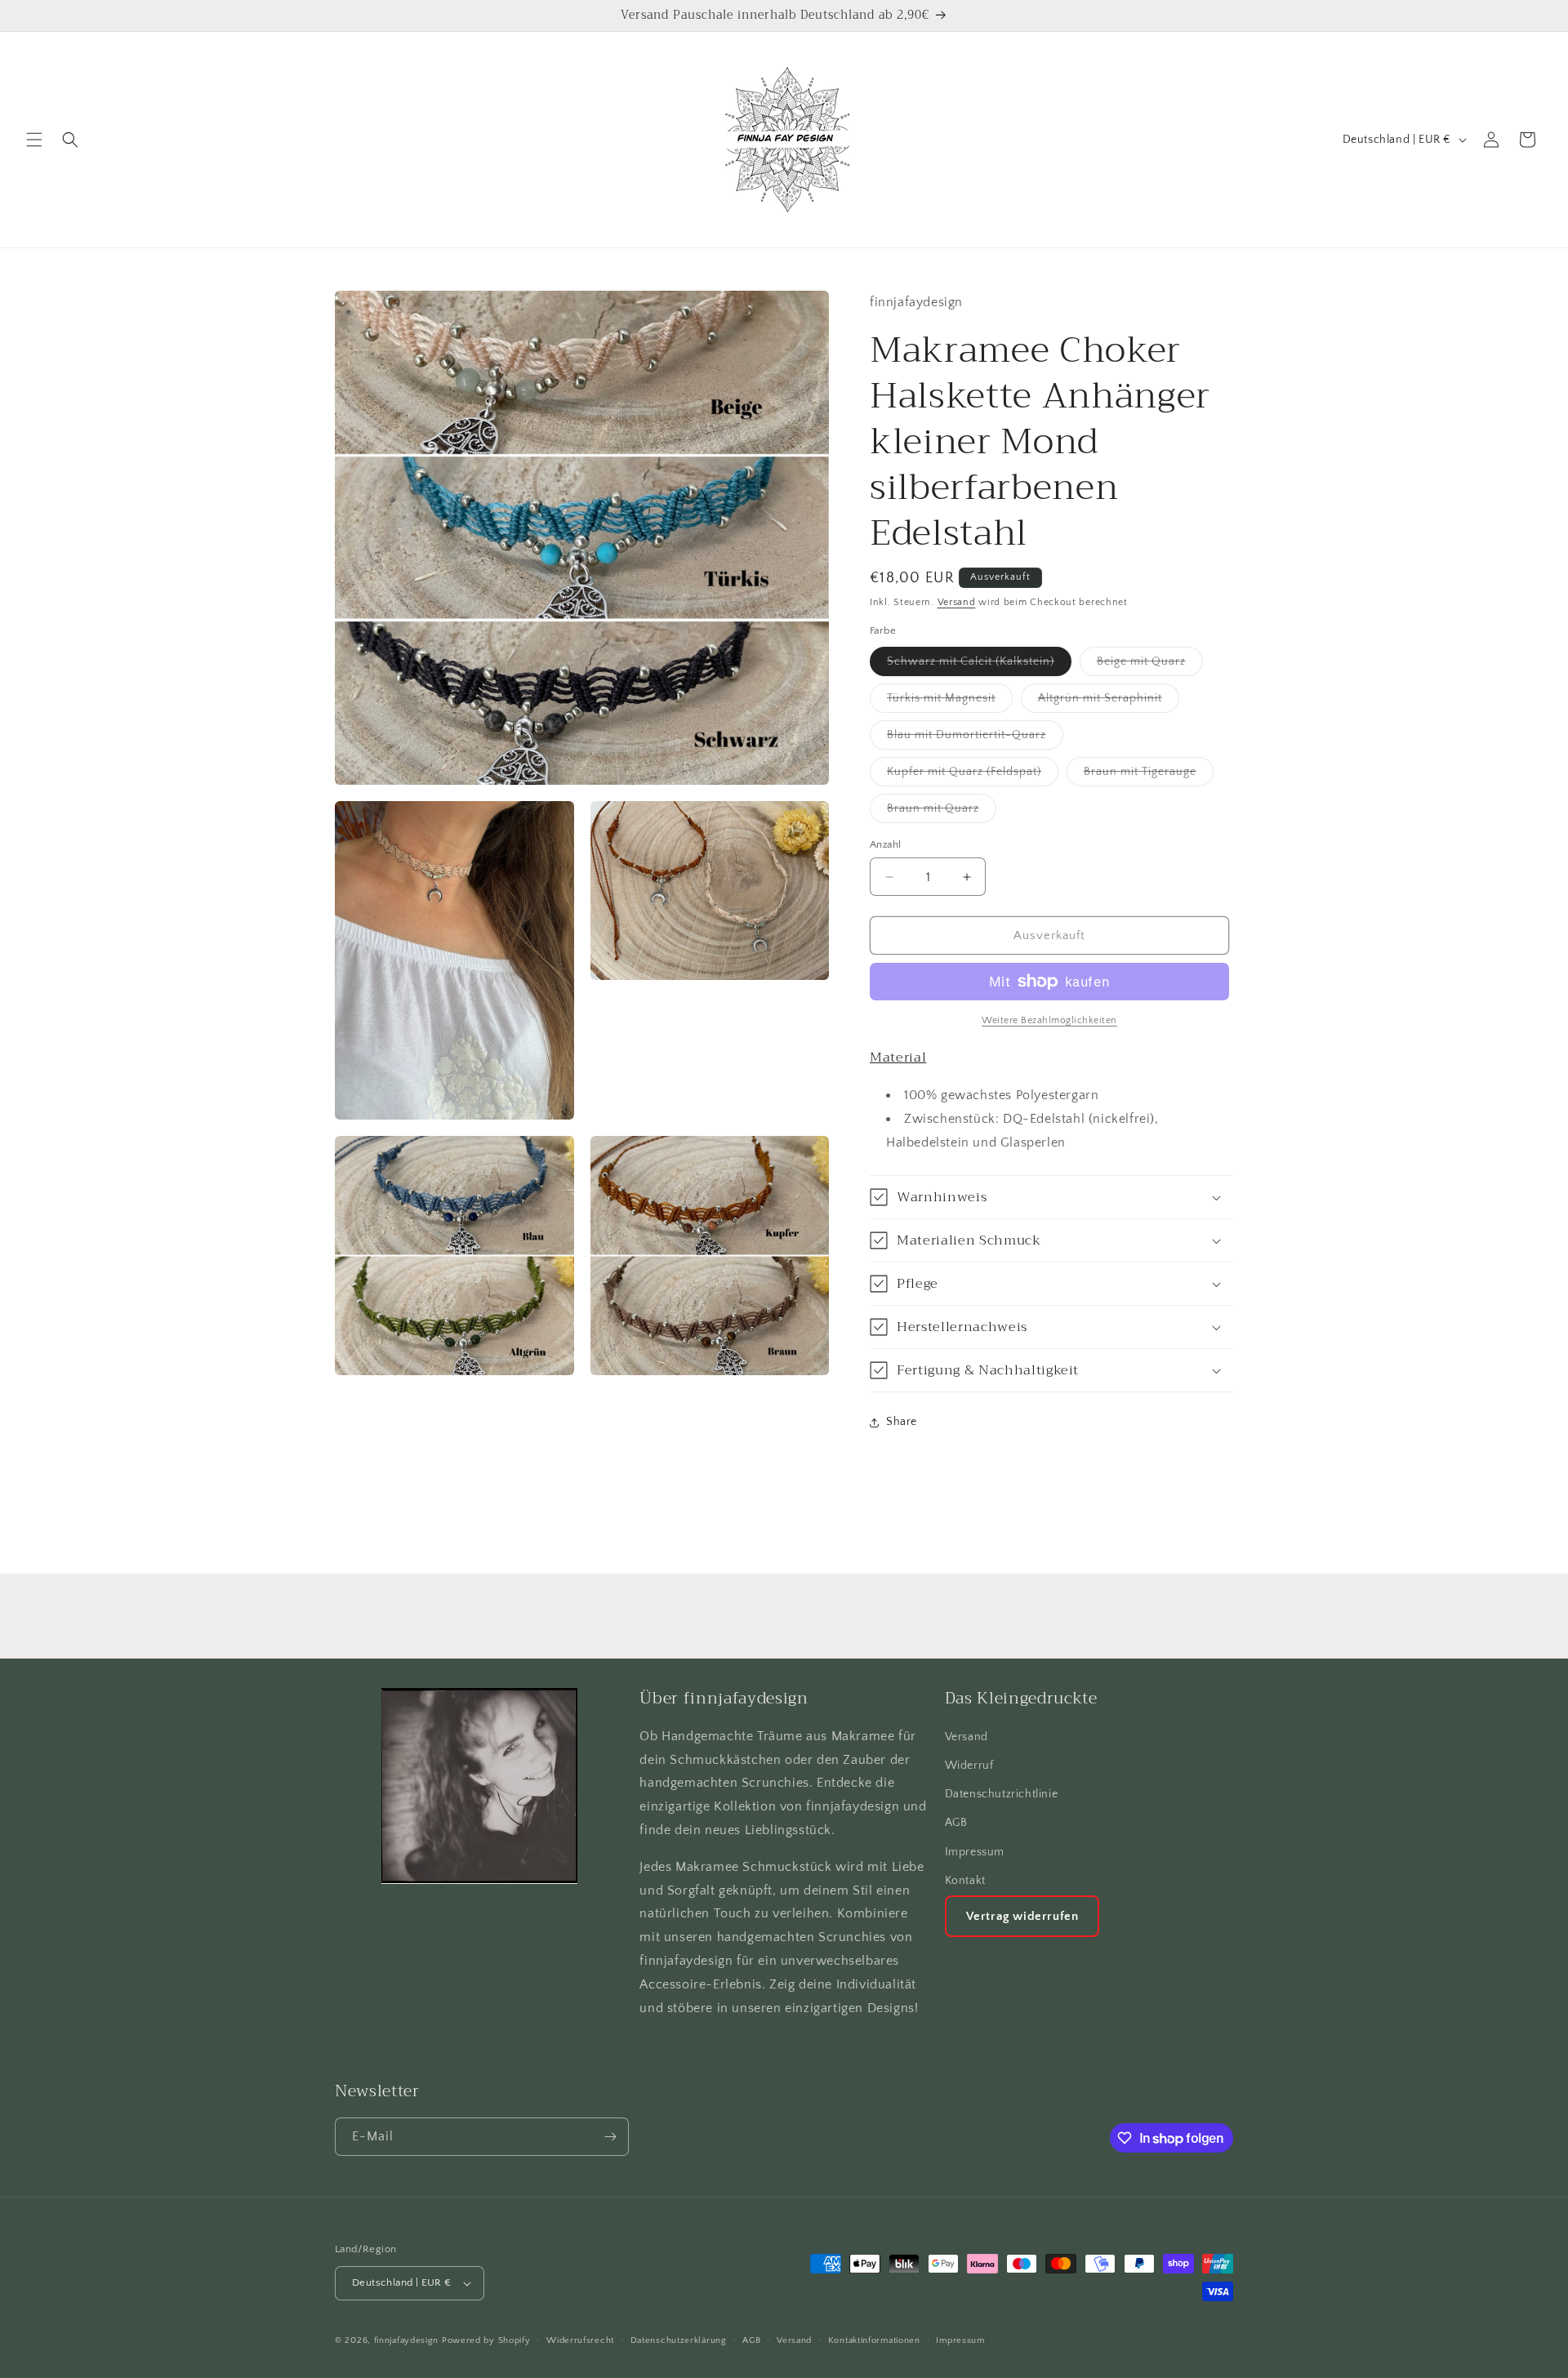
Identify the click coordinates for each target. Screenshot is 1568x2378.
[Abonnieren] (610, 2137)
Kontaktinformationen (874, 2340)
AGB (956, 1823)
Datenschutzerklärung (679, 2340)
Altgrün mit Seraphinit (1109, 702)
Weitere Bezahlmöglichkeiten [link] (1049, 1020)
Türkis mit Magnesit (950, 702)
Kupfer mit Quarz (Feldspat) (973, 775)
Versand (957, 602)
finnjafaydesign (407, 2340)
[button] (34, 140)
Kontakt (965, 1881)
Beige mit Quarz (1150, 665)
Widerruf (969, 1766)
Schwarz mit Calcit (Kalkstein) (979, 665)
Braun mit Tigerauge (1149, 775)
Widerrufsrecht (580, 2340)
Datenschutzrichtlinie (1002, 1794)
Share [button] (902, 1422)
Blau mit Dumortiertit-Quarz (975, 739)
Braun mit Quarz (942, 812)
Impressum (975, 1852)
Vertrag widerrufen (1022, 1916)
